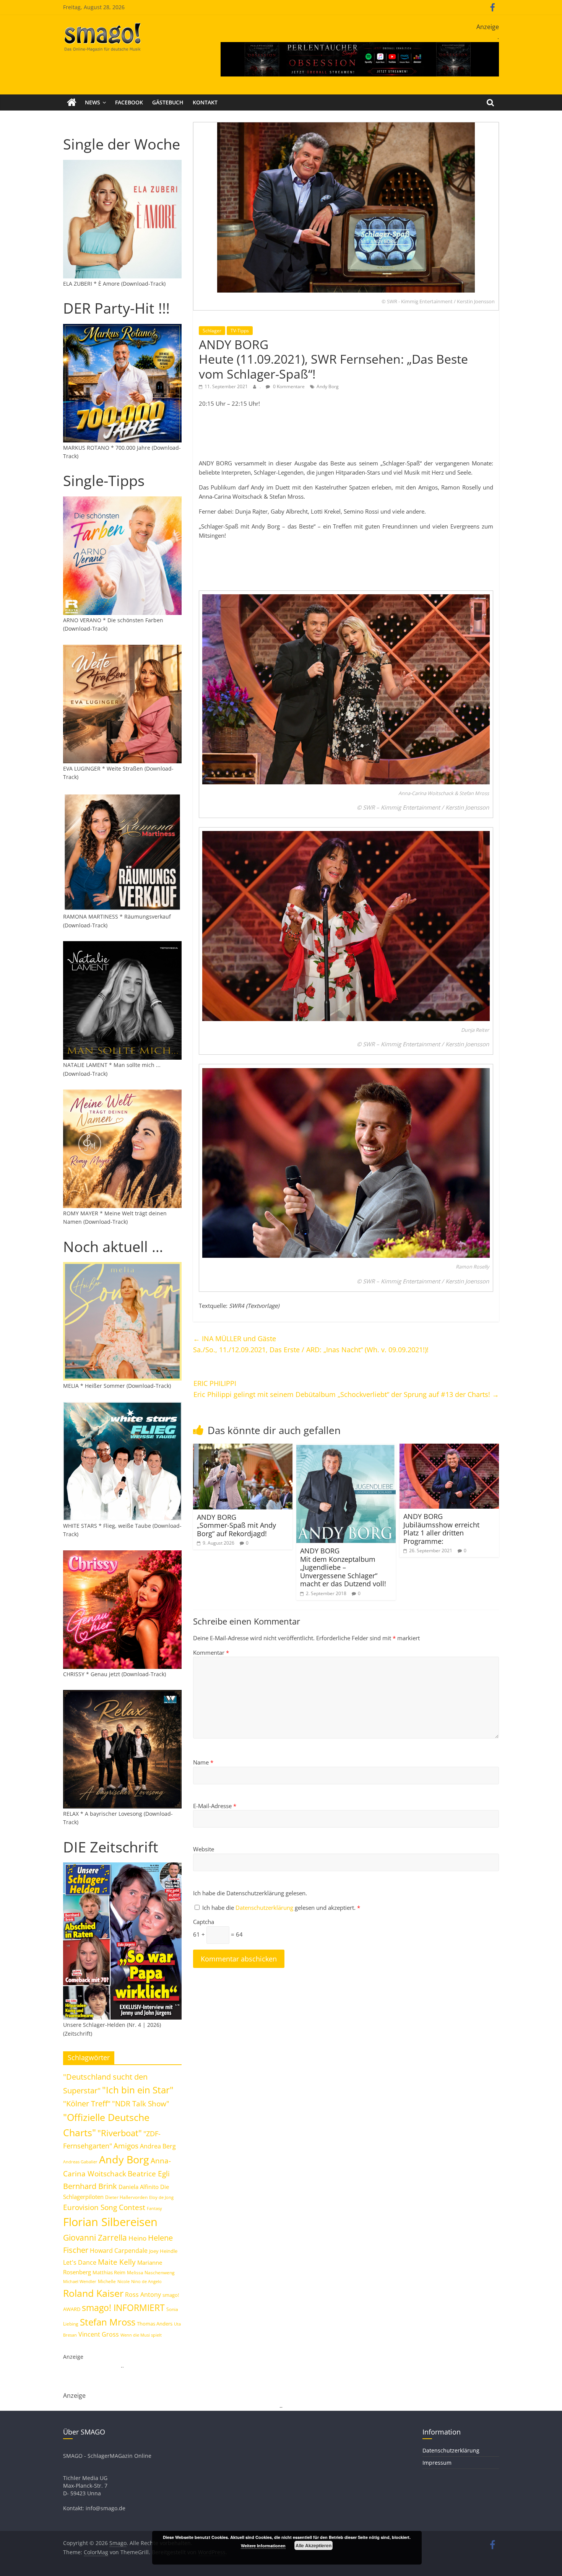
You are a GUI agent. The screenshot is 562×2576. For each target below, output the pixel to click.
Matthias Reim (109, 2272)
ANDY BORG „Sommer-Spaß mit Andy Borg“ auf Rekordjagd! (236, 1525)
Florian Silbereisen (110, 2222)
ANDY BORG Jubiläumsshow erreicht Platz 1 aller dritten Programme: (441, 1529)
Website (204, 1849)
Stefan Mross (108, 2322)
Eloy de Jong (161, 2197)
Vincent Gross (99, 2334)
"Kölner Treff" (87, 2103)
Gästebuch (168, 102)
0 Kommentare (288, 386)
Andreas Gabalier (80, 2162)
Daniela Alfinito (139, 2187)
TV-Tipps (240, 331)
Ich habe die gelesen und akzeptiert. (281, 1908)
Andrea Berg (158, 2146)
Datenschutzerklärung (265, 1908)
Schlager (212, 331)
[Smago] (72, 102)
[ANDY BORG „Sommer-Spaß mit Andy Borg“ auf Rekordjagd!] (243, 1448)
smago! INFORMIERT (123, 2308)
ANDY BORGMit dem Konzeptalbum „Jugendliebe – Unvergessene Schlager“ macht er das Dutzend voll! (343, 1567)
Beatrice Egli (149, 2173)
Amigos (126, 2146)
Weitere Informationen (263, 2546)
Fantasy (154, 2208)
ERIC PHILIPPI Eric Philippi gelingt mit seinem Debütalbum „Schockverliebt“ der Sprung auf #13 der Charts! (346, 1389)
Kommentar (211, 1652)
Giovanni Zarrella (95, 2237)
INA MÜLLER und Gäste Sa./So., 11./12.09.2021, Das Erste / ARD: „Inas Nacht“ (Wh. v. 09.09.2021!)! (311, 1344)
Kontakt (205, 102)
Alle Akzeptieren (313, 2545)
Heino (137, 2238)
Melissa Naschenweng (151, 2272)
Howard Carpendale (119, 2251)
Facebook (129, 102)
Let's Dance (80, 2262)
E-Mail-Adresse (215, 1806)
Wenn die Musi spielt (141, 2335)
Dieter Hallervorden (126, 2197)
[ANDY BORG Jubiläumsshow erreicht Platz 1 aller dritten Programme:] (449, 1448)
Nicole (123, 2281)
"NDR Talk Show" (141, 2104)
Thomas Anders (155, 2324)
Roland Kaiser (93, 2293)
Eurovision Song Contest (104, 2207)
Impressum (437, 2463)
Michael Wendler (80, 2281)
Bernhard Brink (90, 2186)
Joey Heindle (163, 2251)
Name (203, 1762)
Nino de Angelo (146, 2281)
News (93, 102)
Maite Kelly (117, 2262)
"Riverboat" (120, 2133)
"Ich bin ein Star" (138, 2090)
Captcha (204, 1922)
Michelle (107, 2281)
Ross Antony (143, 2295)
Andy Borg (328, 386)
